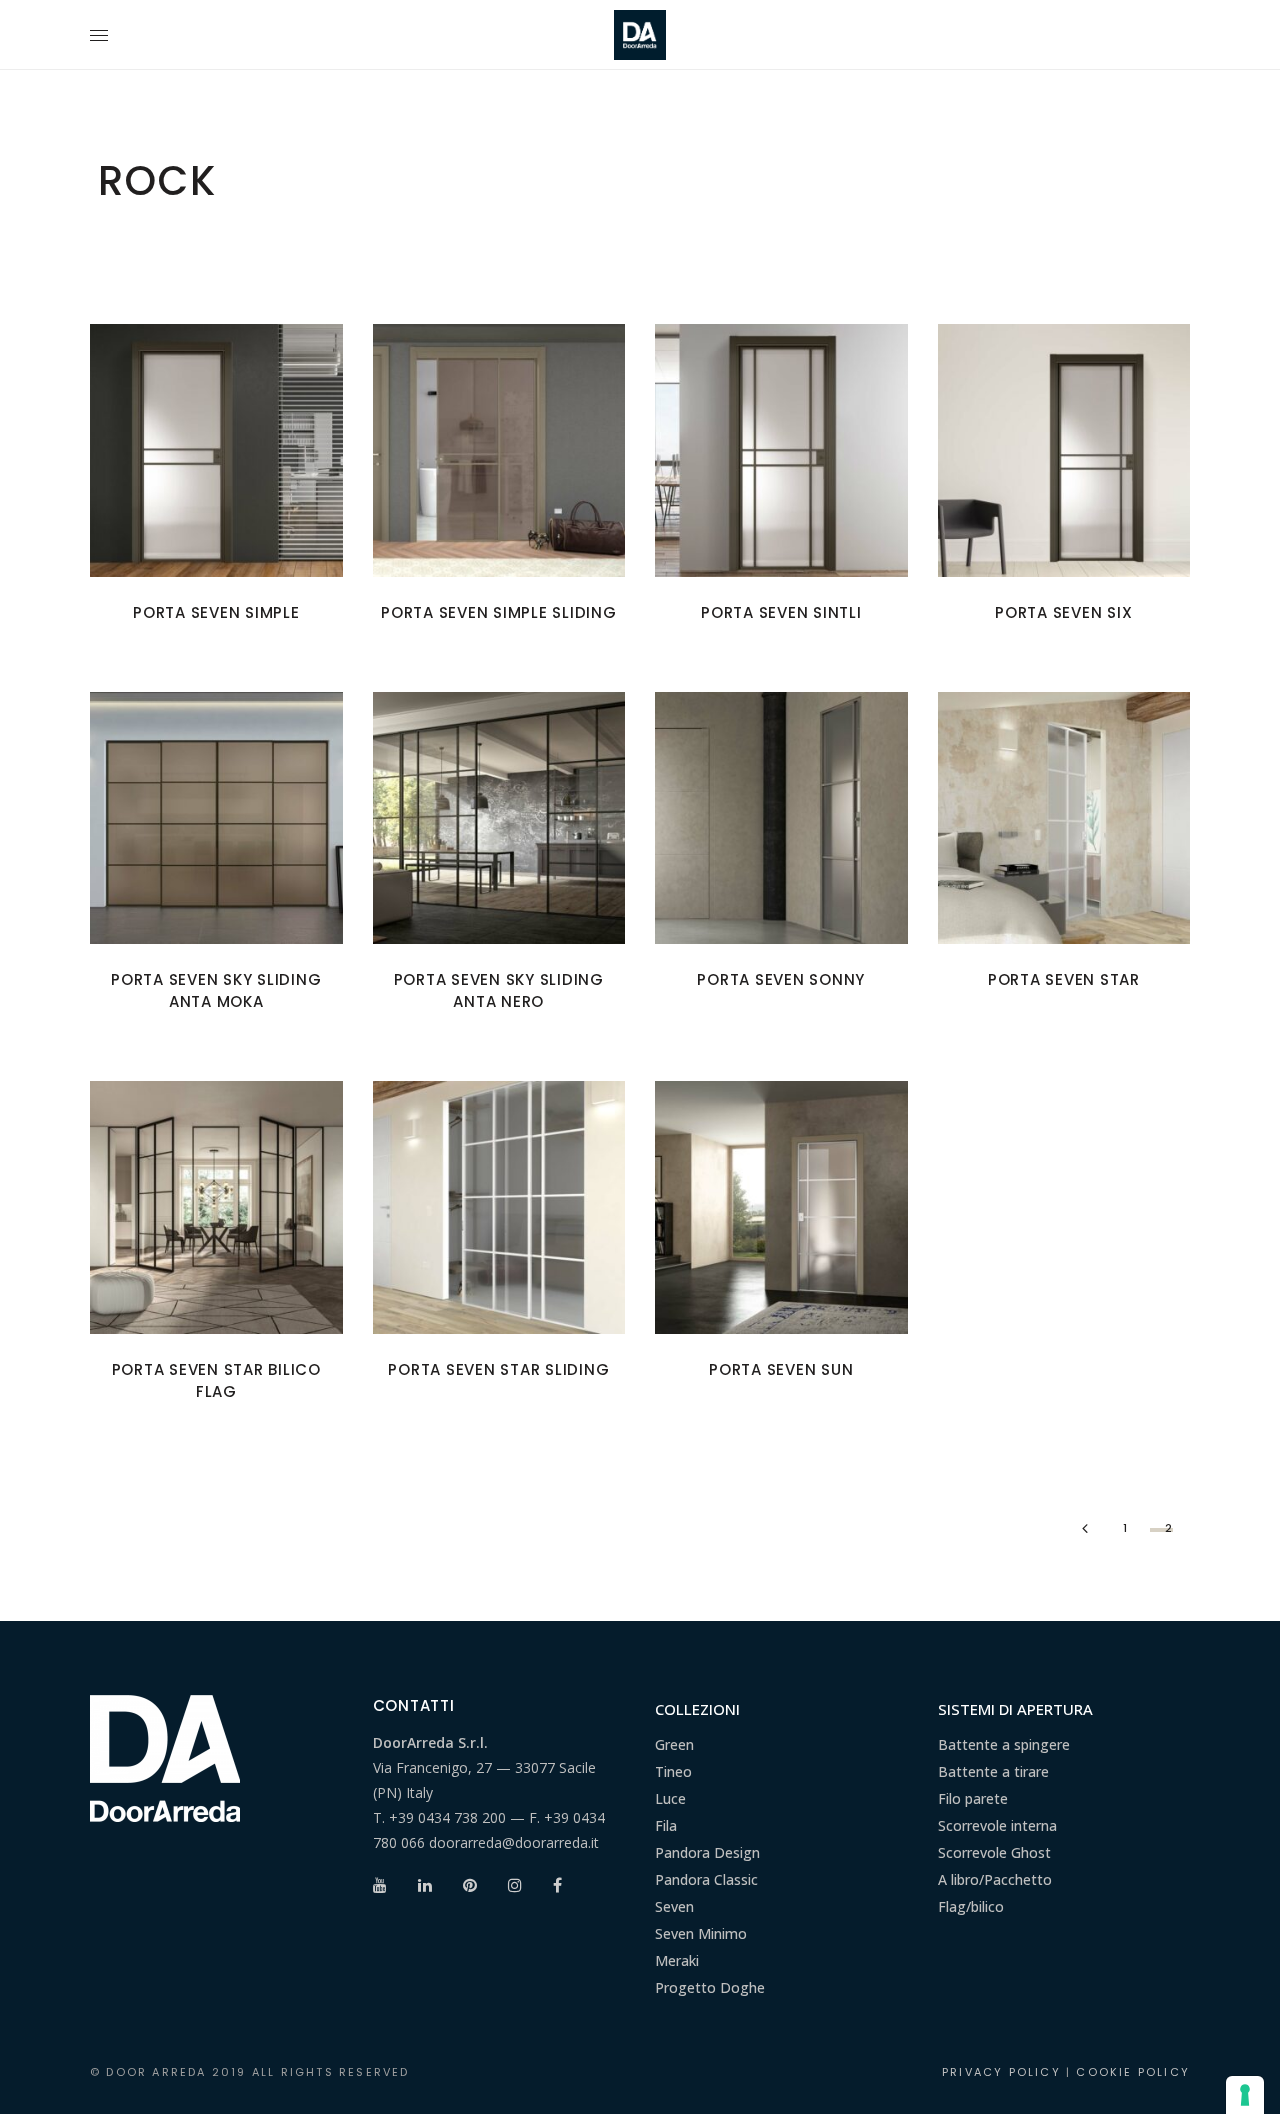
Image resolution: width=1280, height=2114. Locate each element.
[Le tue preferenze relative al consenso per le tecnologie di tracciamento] (1245, 2095)
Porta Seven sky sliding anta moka (216, 990)
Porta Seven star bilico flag (216, 1380)
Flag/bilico (971, 1906)
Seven (674, 1906)
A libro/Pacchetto (995, 1879)
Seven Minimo (701, 1933)
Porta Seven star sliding (498, 1369)
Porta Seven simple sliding (499, 612)
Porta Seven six (1063, 612)
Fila (666, 1825)
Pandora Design (707, 1852)
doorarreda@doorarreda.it (514, 1842)
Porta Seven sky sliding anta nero (499, 990)
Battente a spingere (1004, 1744)
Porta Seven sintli (781, 612)
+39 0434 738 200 (447, 1817)
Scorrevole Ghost (994, 1852)
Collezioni (697, 1709)
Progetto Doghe (710, 1987)
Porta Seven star (1064, 979)
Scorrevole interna (997, 1825)
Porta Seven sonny (781, 979)
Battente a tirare (993, 1771)
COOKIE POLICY (1133, 2072)
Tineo (673, 1771)
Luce (670, 1798)
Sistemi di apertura (1015, 1709)
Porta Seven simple (216, 612)
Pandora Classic (706, 1879)
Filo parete (973, 1798)
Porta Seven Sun (781, 1369)
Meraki (677, 1960)
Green (674, 1744)
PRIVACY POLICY (1001, 2072)
